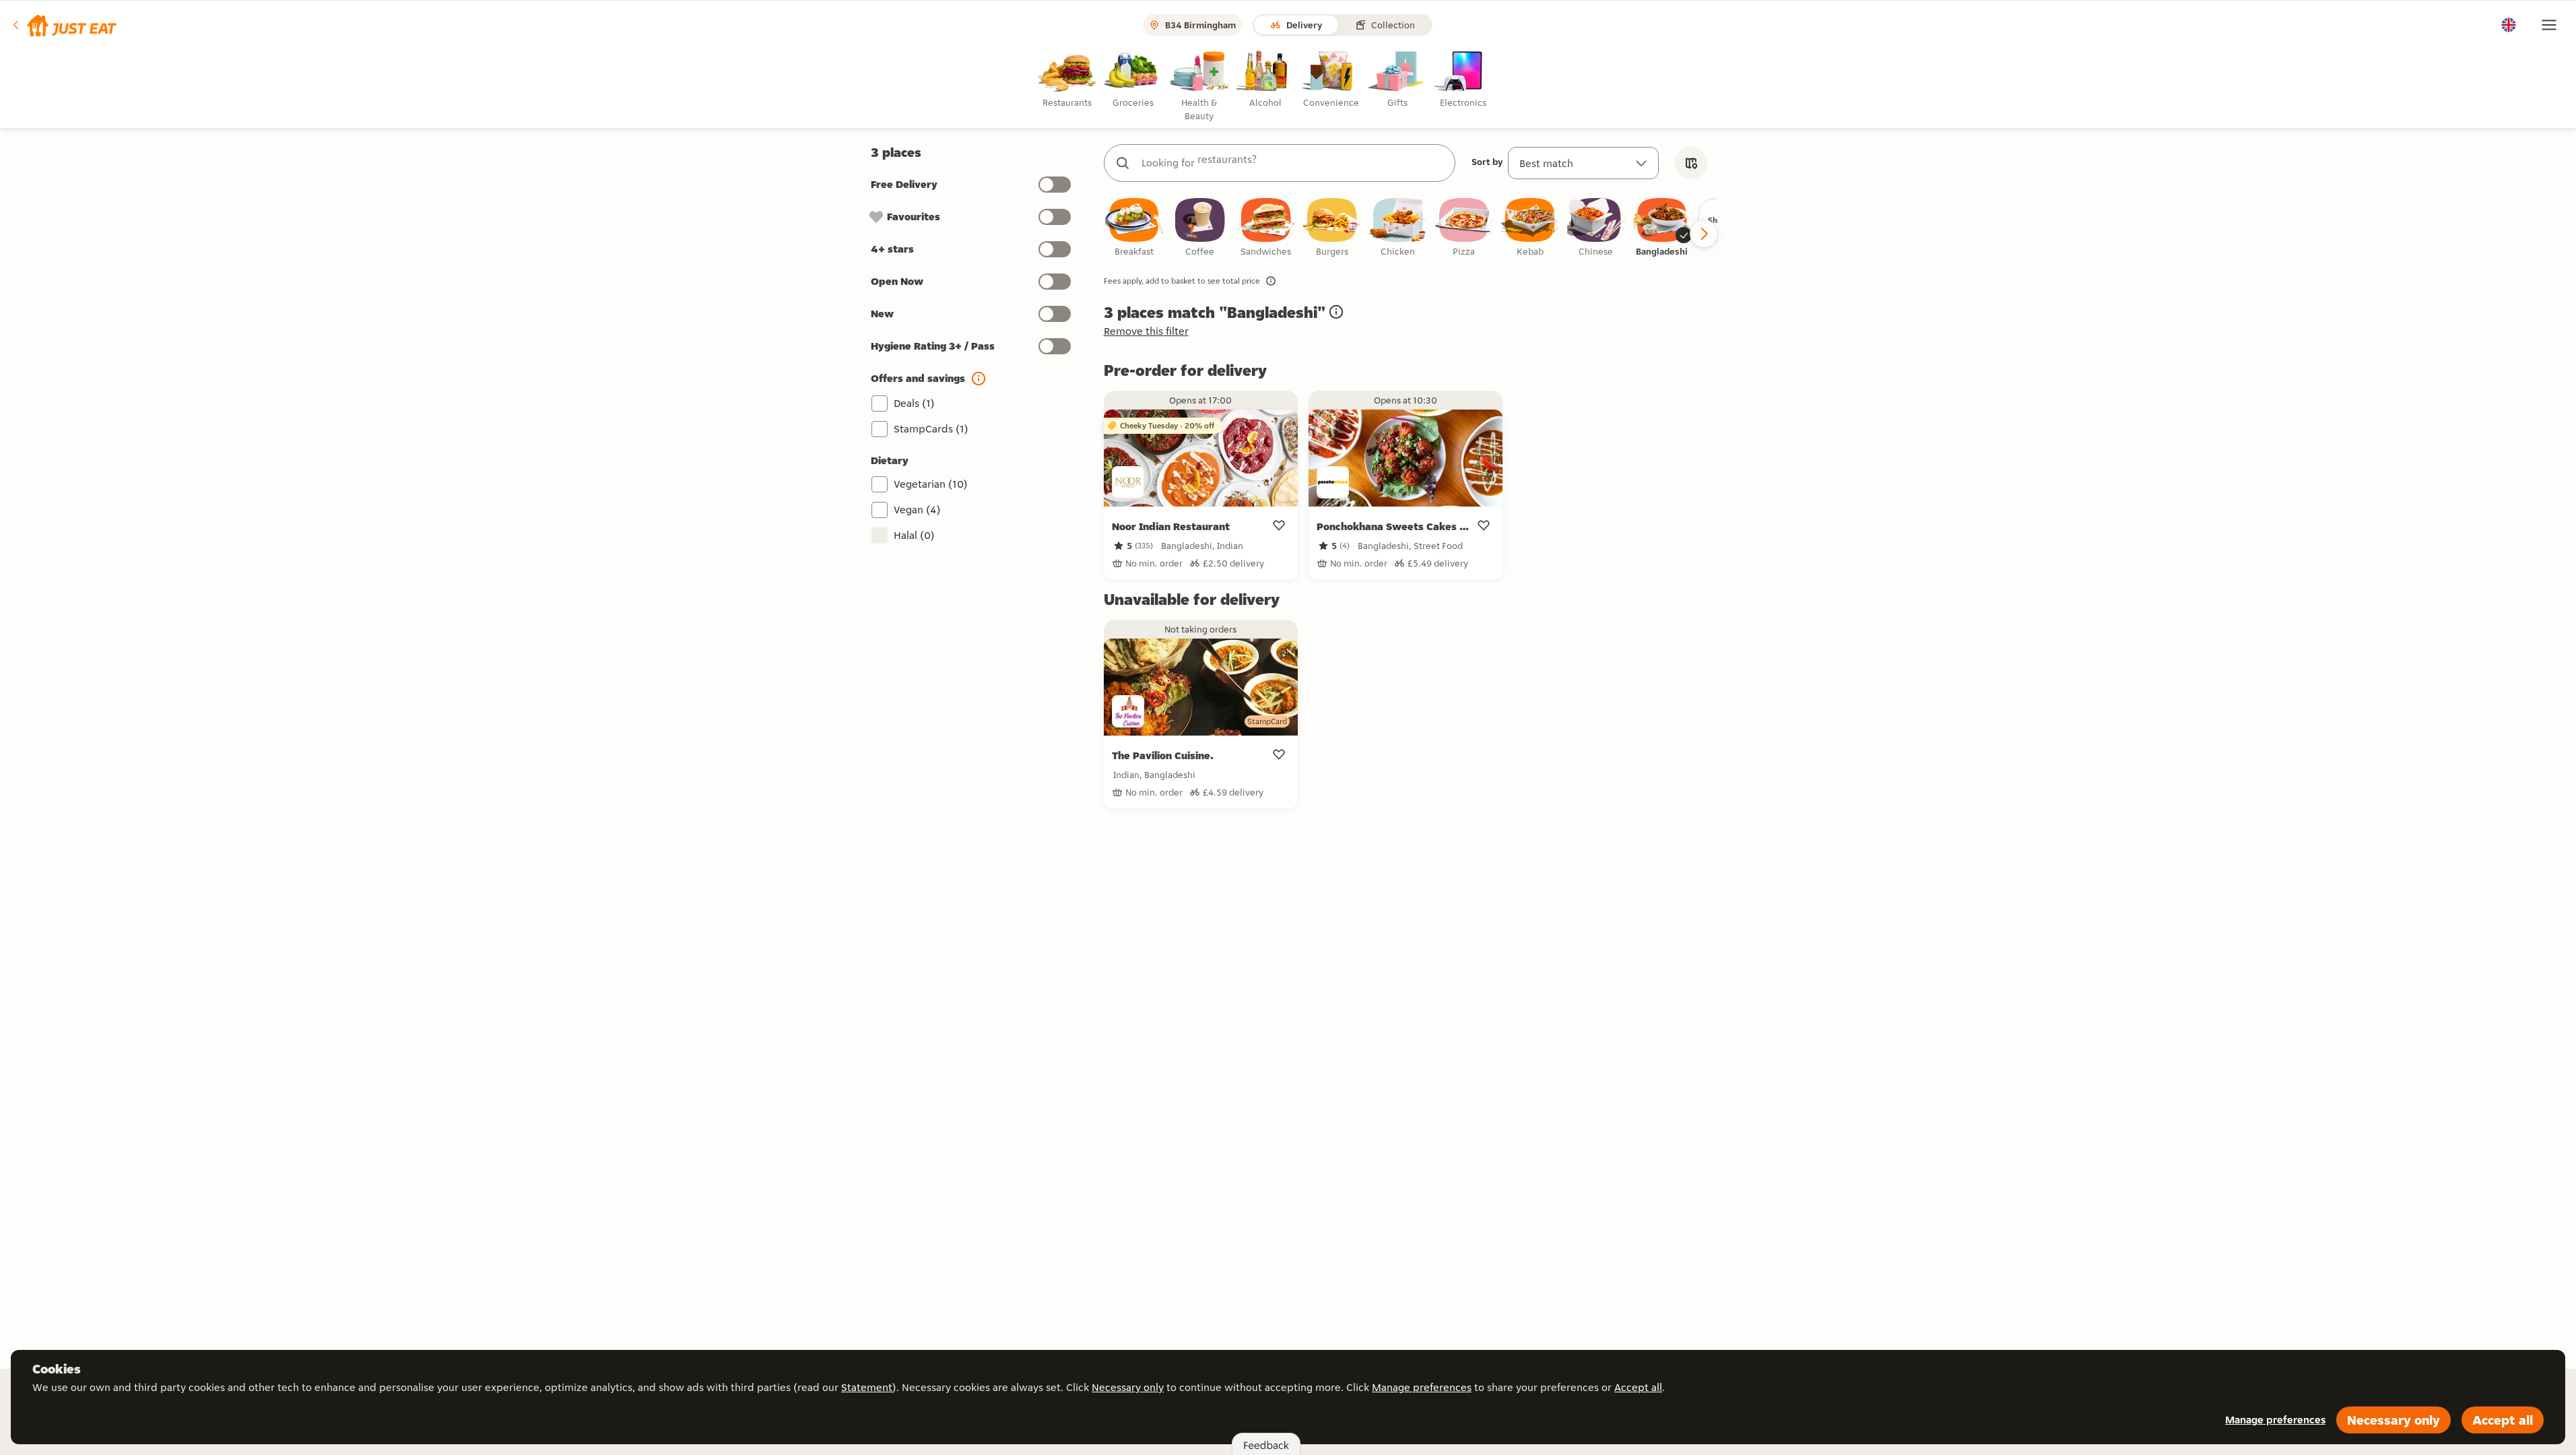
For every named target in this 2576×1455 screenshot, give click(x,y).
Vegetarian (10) (931, 484)
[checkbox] (1134, 228)
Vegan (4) (917, 510)
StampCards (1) (931, 429)
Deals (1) (914, 403)
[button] (64, 25)
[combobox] (1293, 163)
